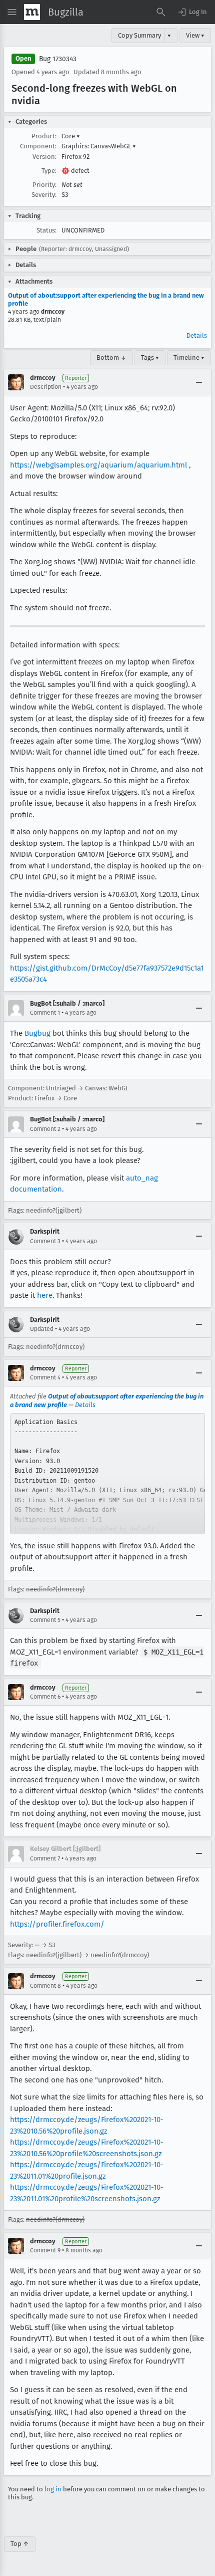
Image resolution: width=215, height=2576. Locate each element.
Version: (44, 157)
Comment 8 (45, 1986)
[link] (107, 1474)
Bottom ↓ (111, 358)
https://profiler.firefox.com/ (57, 1924)
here (45, 1295)
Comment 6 (45, 1697)
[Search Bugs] (161, 12)
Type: (49, 171)
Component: (38, 146)
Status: (46, 230)
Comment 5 (45, 1620)
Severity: (44, 195)
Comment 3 (45, 1241)
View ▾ (195, 35)
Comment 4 (45, 1377)
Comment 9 (45, 2250)
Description (46, 387)
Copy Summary (139, 35)
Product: (44, 136)
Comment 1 (45, 1013)
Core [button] (71, 136)
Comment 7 (45, 1858)
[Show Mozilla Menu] (32, 12)
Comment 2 (45, 1129)
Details (197, 335)
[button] (192, 12)
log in (53, 2489)
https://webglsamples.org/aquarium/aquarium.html (98, 465)
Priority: (44, 185)
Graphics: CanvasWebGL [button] (99, 146)
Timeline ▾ (189, 358)
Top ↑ (20, 2544)
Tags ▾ (150, 358)
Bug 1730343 (58, 59)
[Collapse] (199, 382)
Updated (42, 1329)
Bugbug (37, 1033)
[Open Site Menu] (12, 12)
